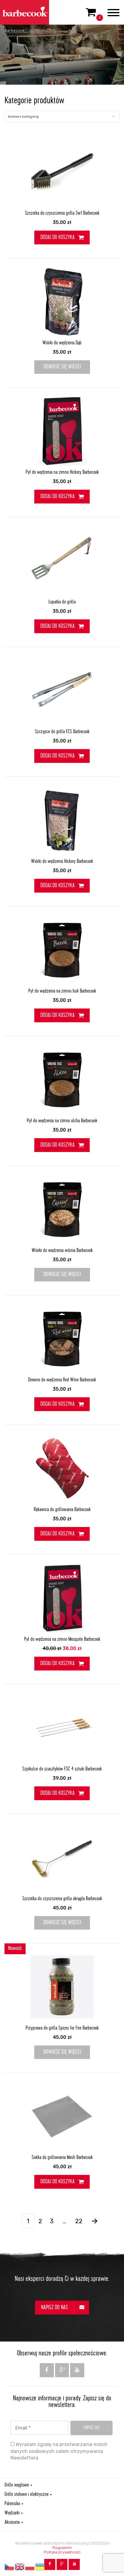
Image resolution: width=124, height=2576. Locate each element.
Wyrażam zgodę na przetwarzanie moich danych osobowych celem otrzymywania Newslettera (59, 2451)
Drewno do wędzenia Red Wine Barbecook (62, 1380)
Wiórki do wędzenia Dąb (62, 343)
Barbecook (14, 30)
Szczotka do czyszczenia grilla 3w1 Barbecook (62, 213)
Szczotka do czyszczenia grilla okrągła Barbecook (62, 1899)
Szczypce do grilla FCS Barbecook (62, 732)
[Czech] (10, 2567)
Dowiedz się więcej (62, 367)
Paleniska (12, 2504)
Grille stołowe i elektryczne (26, 2495)
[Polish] (30, 2567)
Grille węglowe (17, 2485)
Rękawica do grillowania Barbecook (62, 1510)
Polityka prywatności (62, 2552)
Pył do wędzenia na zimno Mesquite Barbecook (62, 1640)
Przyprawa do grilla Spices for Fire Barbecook (62, 2028)
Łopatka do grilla (62, 602)
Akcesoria (12, 2523)
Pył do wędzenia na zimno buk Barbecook (62, 991)
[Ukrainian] (40, 2567)
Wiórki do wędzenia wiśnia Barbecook (62, 1251)
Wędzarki (12, 2513)
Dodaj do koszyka (57, 238)
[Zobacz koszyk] (91, 15)
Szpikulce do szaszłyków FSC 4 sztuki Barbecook (62, 1769)
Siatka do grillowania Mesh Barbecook (62, 2158)
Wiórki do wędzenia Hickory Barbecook (62, 862)
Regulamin (62, 2548)
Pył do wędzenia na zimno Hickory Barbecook (62, 473)
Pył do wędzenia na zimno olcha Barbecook (62, 1121)
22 (79, 2221)
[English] (20, 2567)
